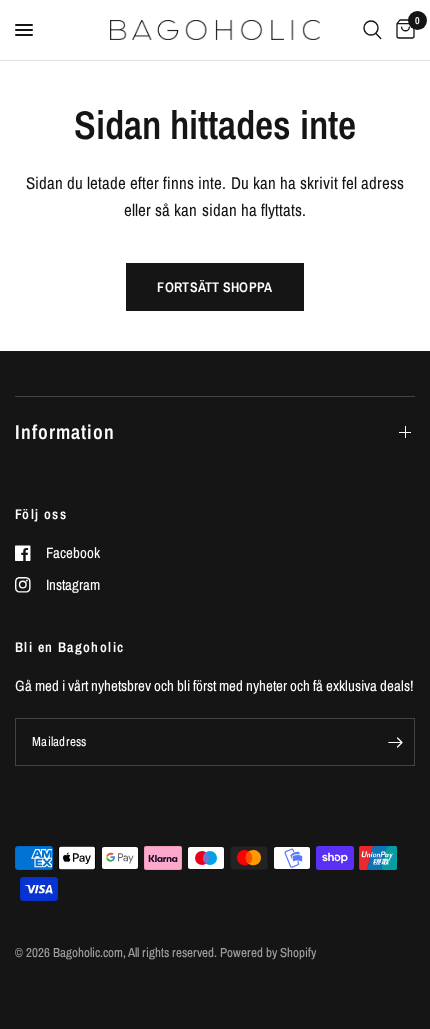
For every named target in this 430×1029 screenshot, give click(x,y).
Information (65, 431)
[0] (402, 30)
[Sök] (372, 30)
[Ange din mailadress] (395, 742)
